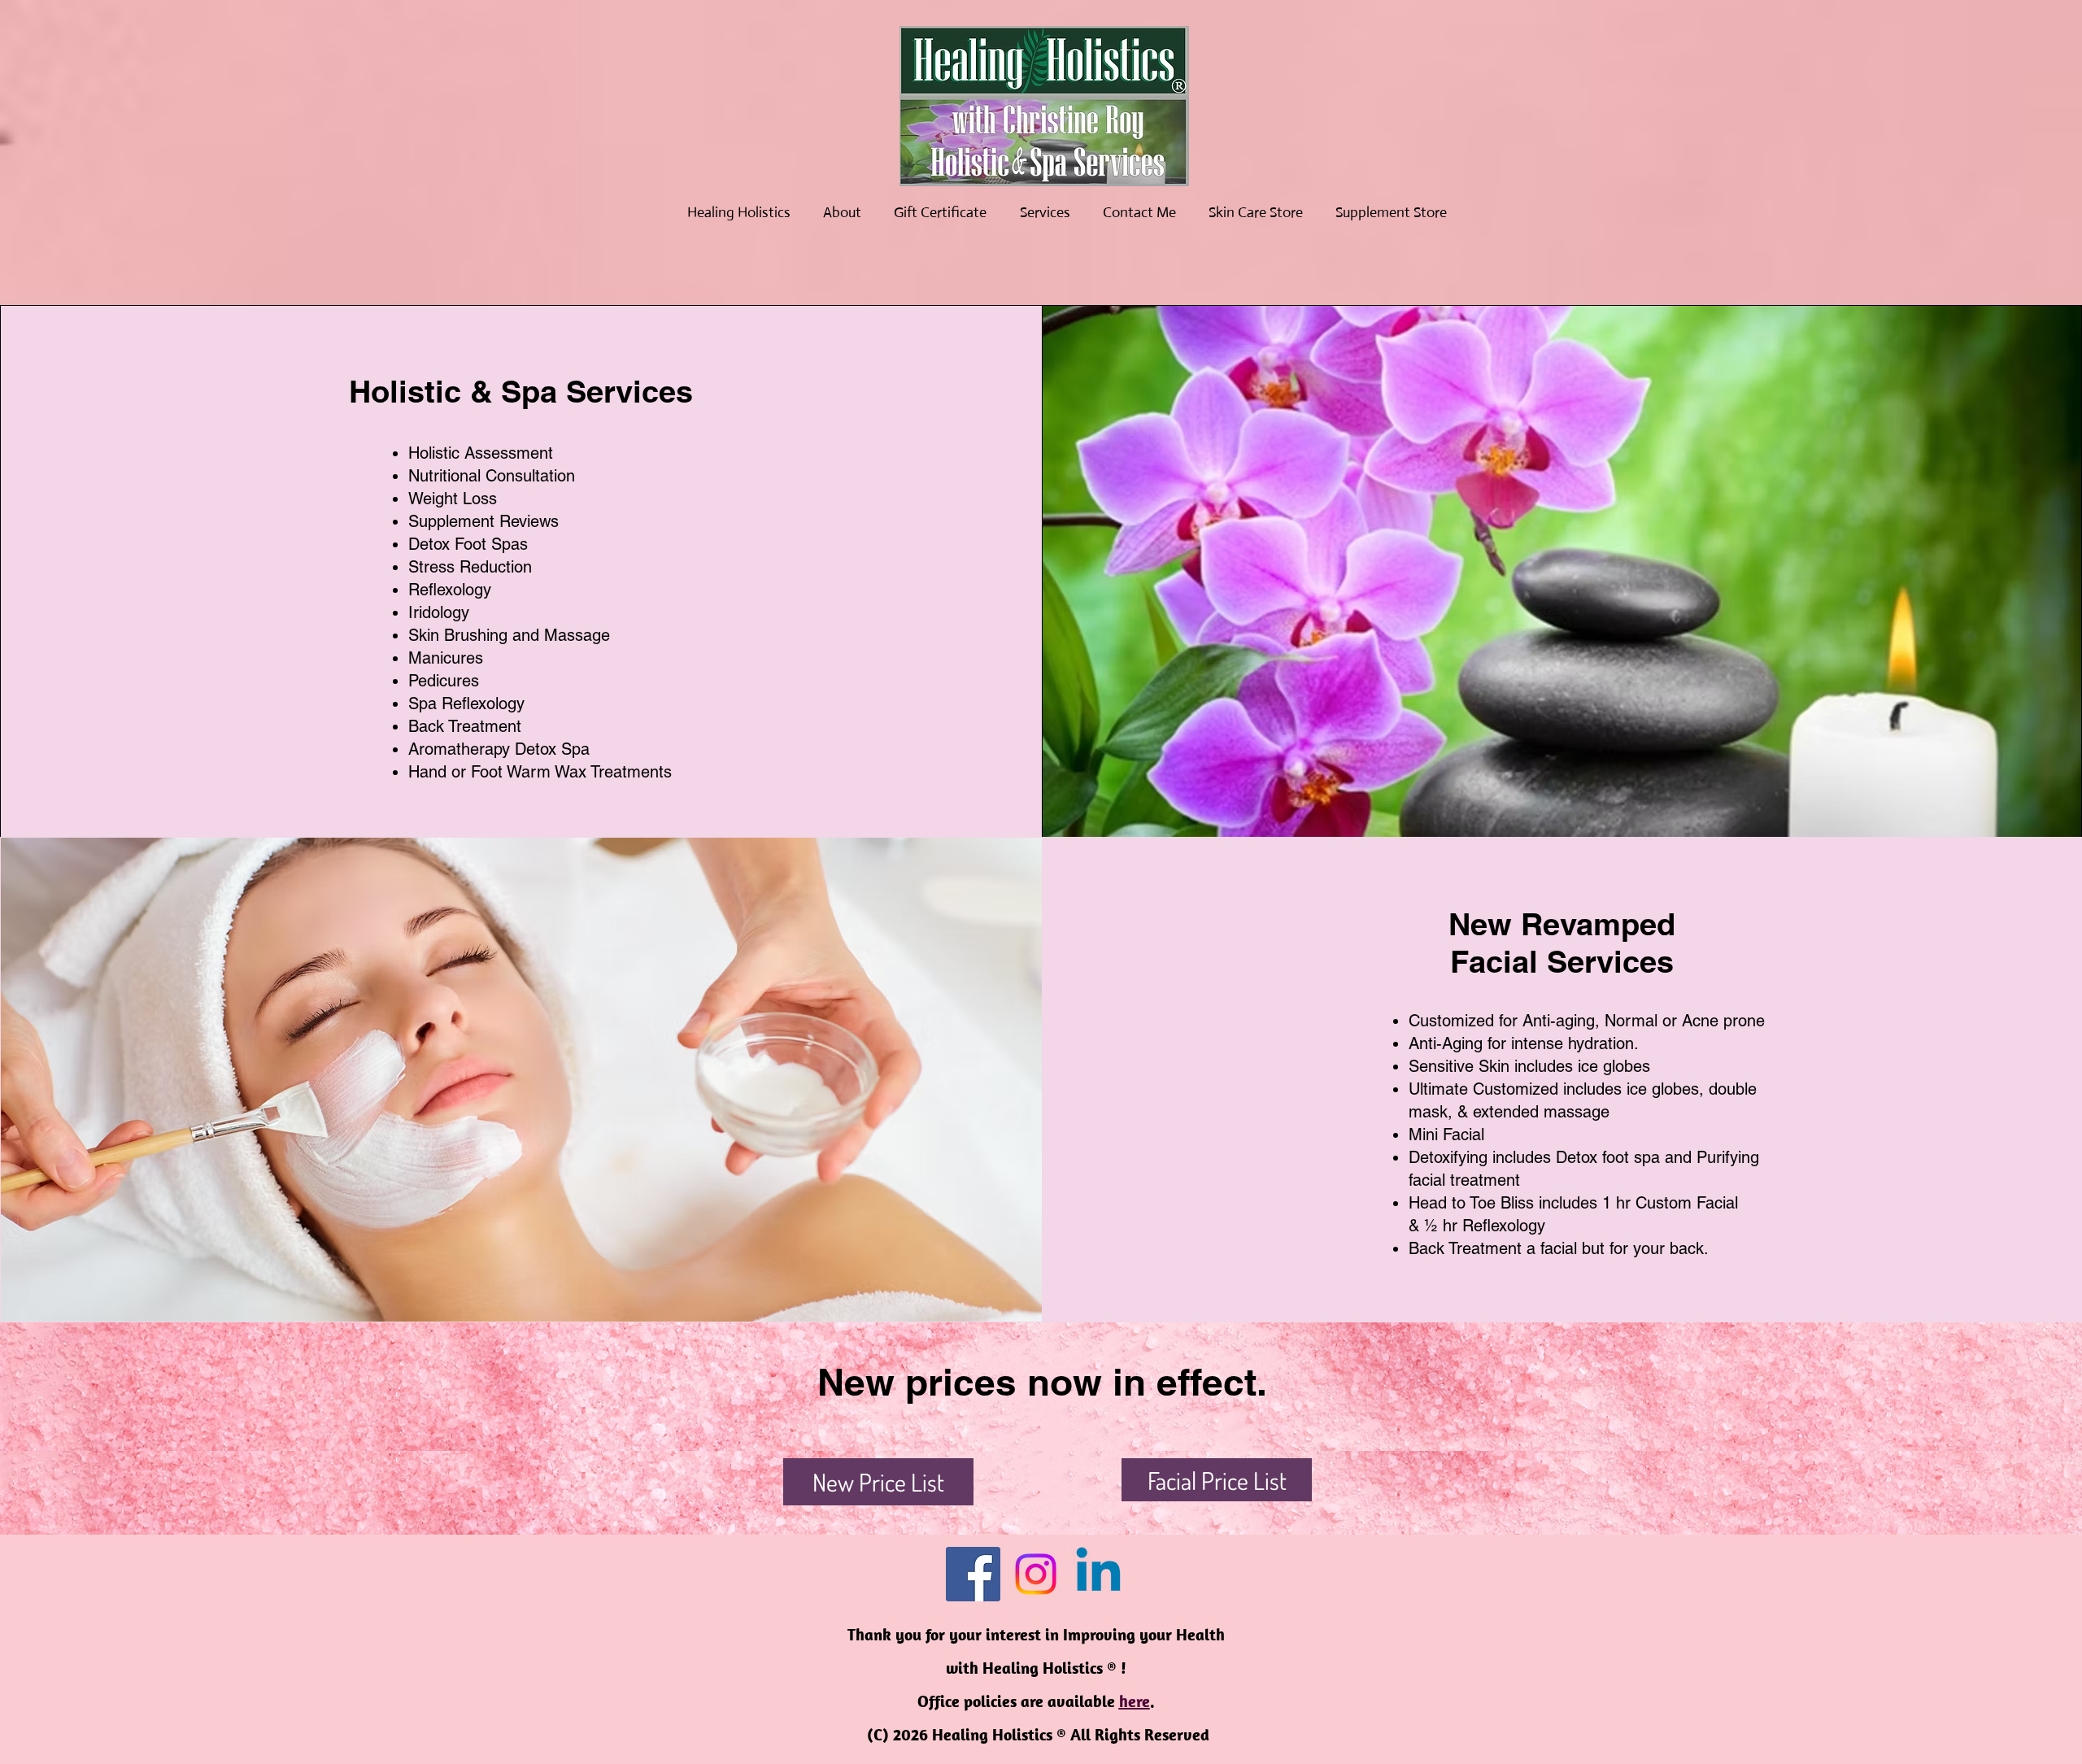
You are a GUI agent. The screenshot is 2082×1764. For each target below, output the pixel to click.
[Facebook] (973, 1574)
